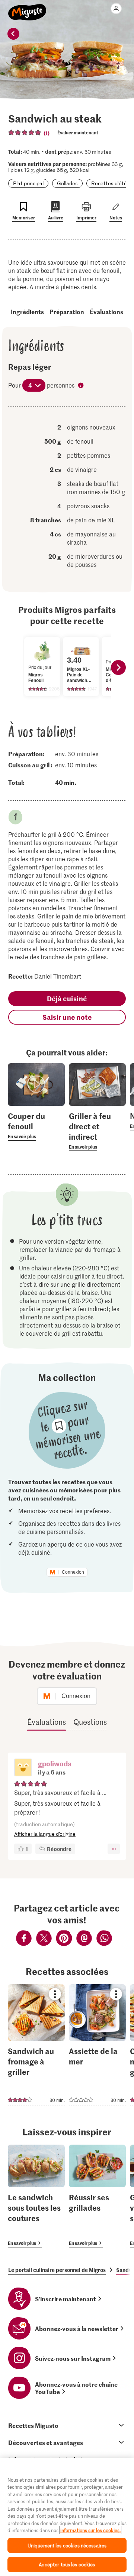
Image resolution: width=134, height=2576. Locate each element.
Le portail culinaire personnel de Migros (57, 2270)
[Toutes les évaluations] (25, 133)
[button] (23, 1768)
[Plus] (114, 1849)
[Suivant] (118, 667)
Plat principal (28, 183)
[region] (67, 2517)
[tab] (67, 2425)
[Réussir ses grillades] (97, 2196)
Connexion (73, 1572)
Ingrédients (27, 311)
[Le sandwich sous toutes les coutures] (36, 2196)
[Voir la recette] (36, 2045)
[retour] (13, 34)
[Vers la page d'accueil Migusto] (27, 8)
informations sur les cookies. (90, 2530)
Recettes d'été (109, 183)
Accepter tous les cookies (67, 2564)
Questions (90, 1722)
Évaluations (106, 311)
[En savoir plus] (36, 1126)
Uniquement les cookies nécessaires (67, 2545)
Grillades (67, 183)
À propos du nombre (82, 386)
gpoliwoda (55, 1764)
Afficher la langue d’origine (45, 1834)
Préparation (67, 311)
